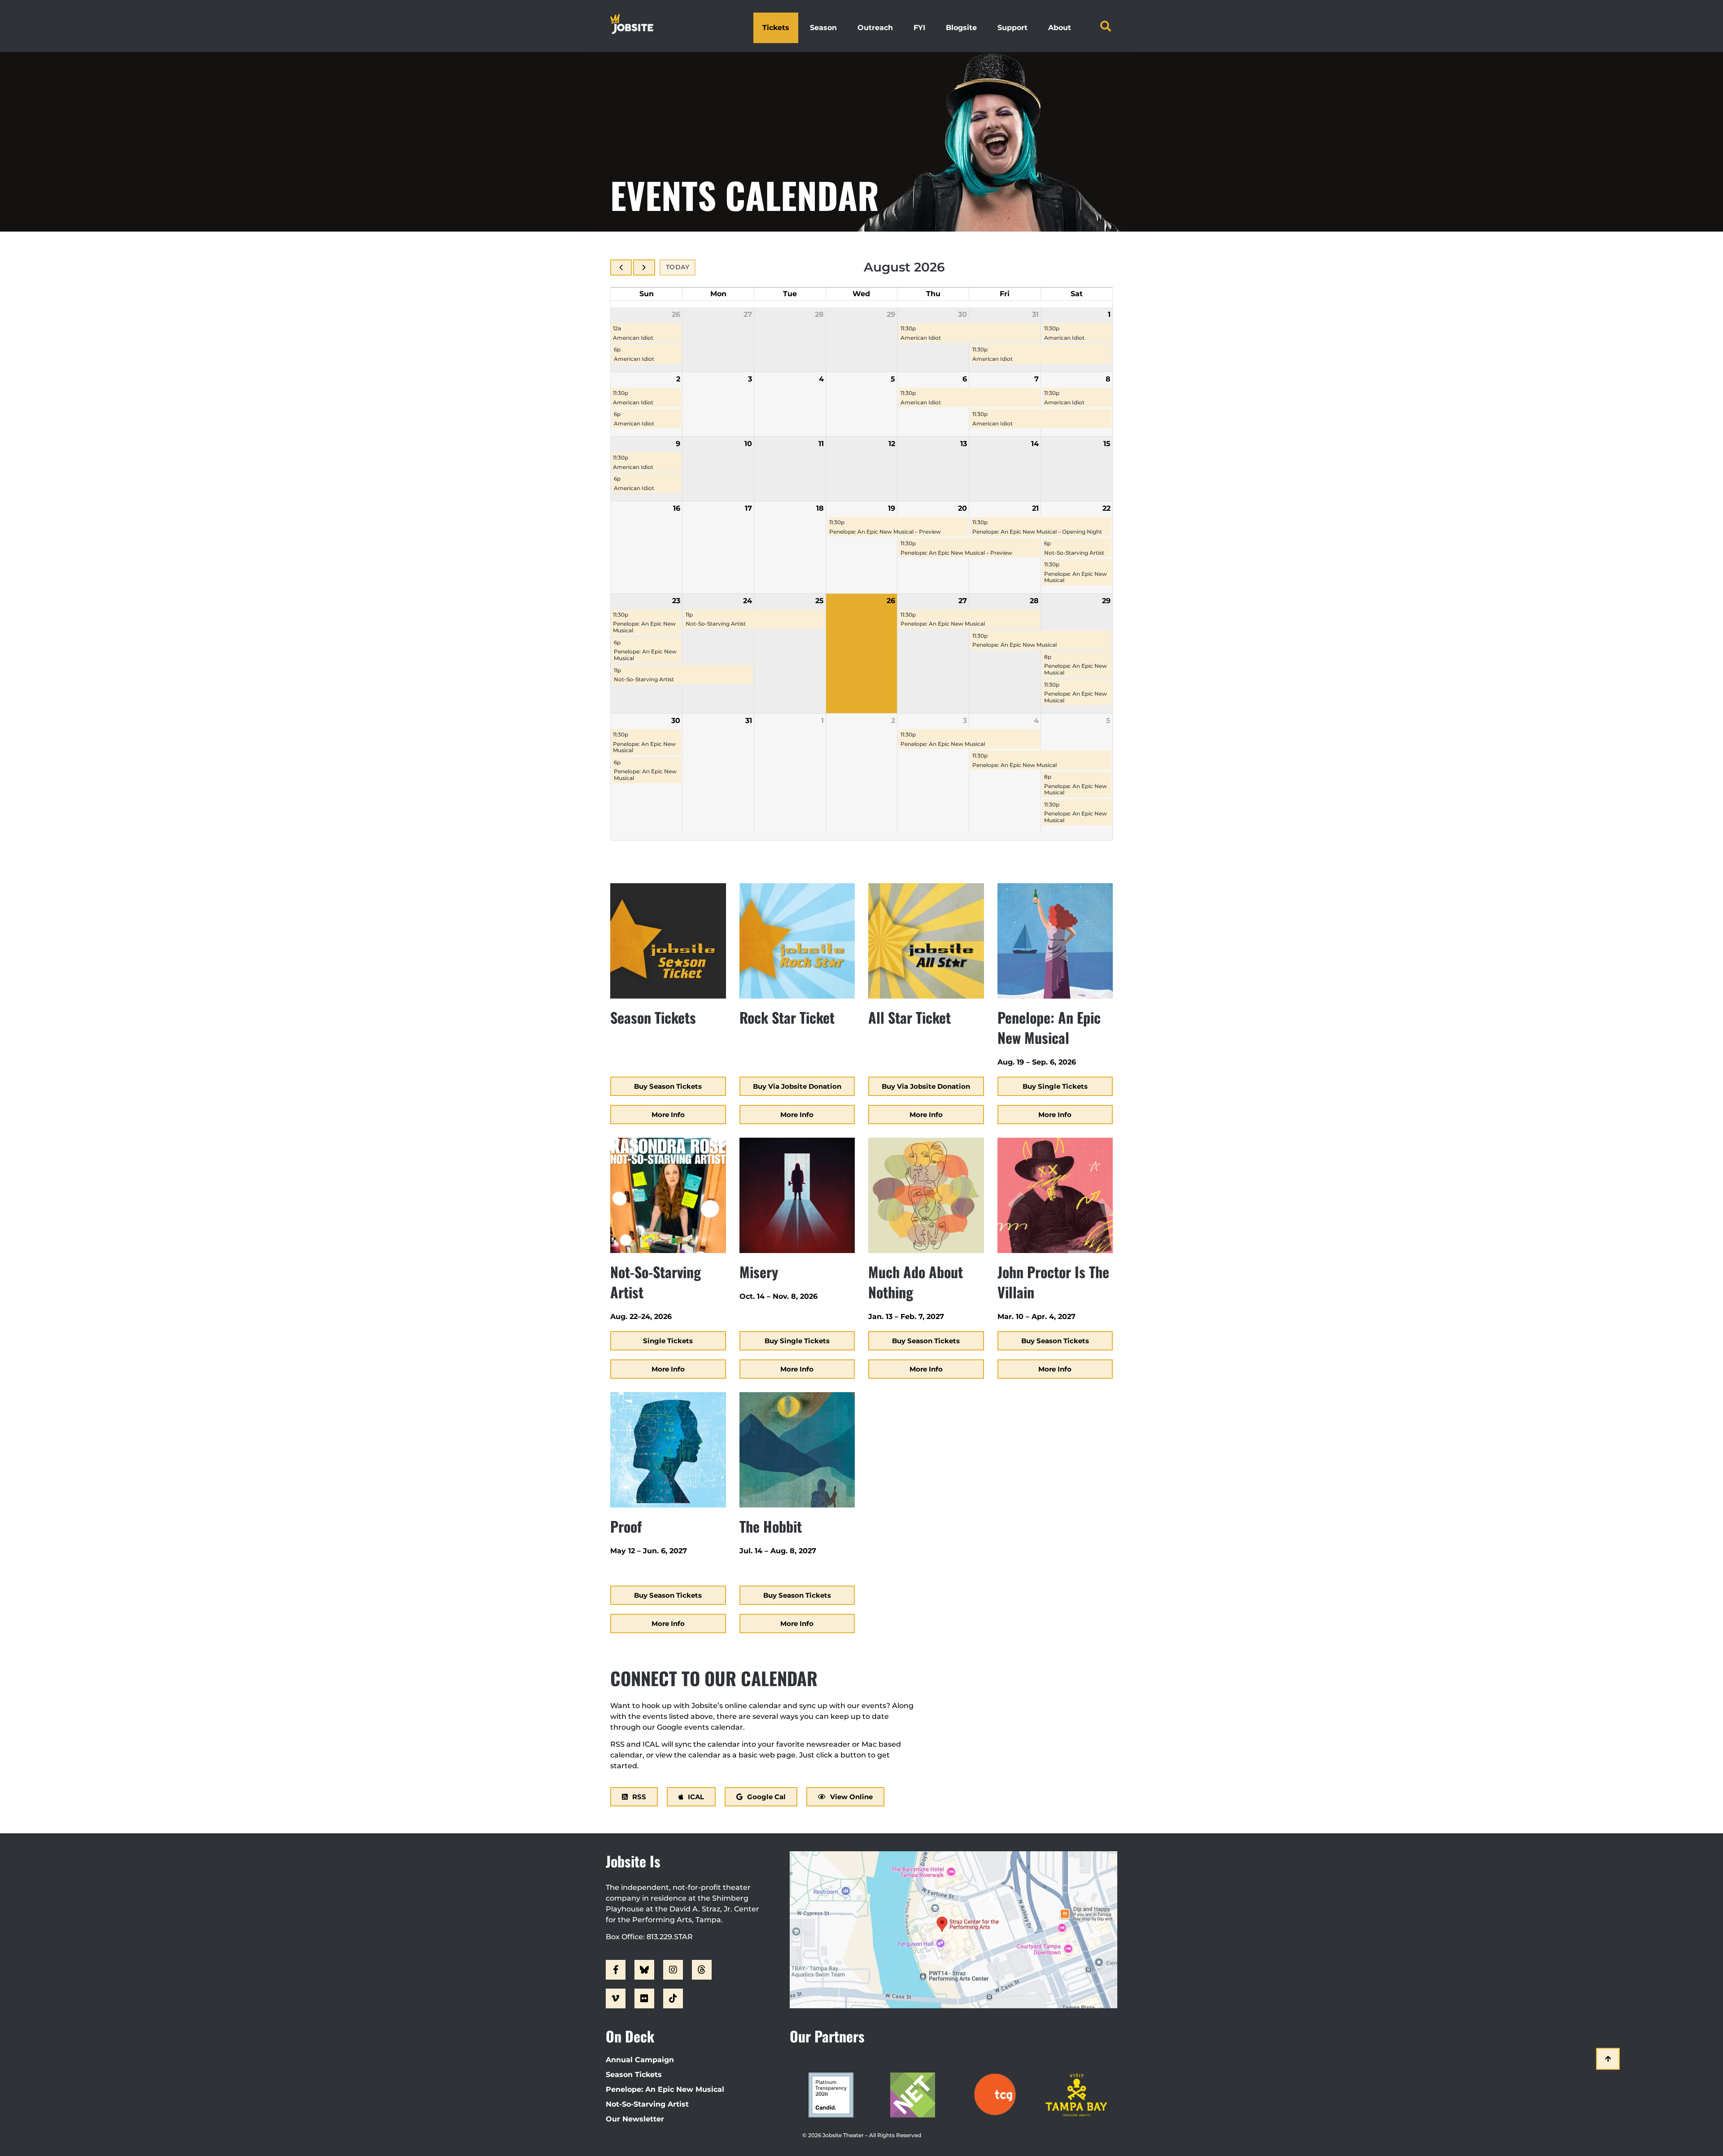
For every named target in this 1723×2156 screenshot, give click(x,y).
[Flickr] (644, 1998)
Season (823, 28)
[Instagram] (673, 1970)
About (1060, 28)
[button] (1106, 26)
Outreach (875, 28)
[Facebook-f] (616, 1970)
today (678, 267)
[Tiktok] (673, 1998)
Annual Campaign (640, 2060)
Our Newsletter (635, 2119)
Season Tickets (634, 2075)
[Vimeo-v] (616, 1998)
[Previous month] (621, 267)
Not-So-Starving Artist (647, 2104)
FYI (919, 28)
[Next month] (644, 267)
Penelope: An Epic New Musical (665, 2089)
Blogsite (961, 28)
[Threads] (702, 1970)
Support (1012, 28)
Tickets (776, 28)
